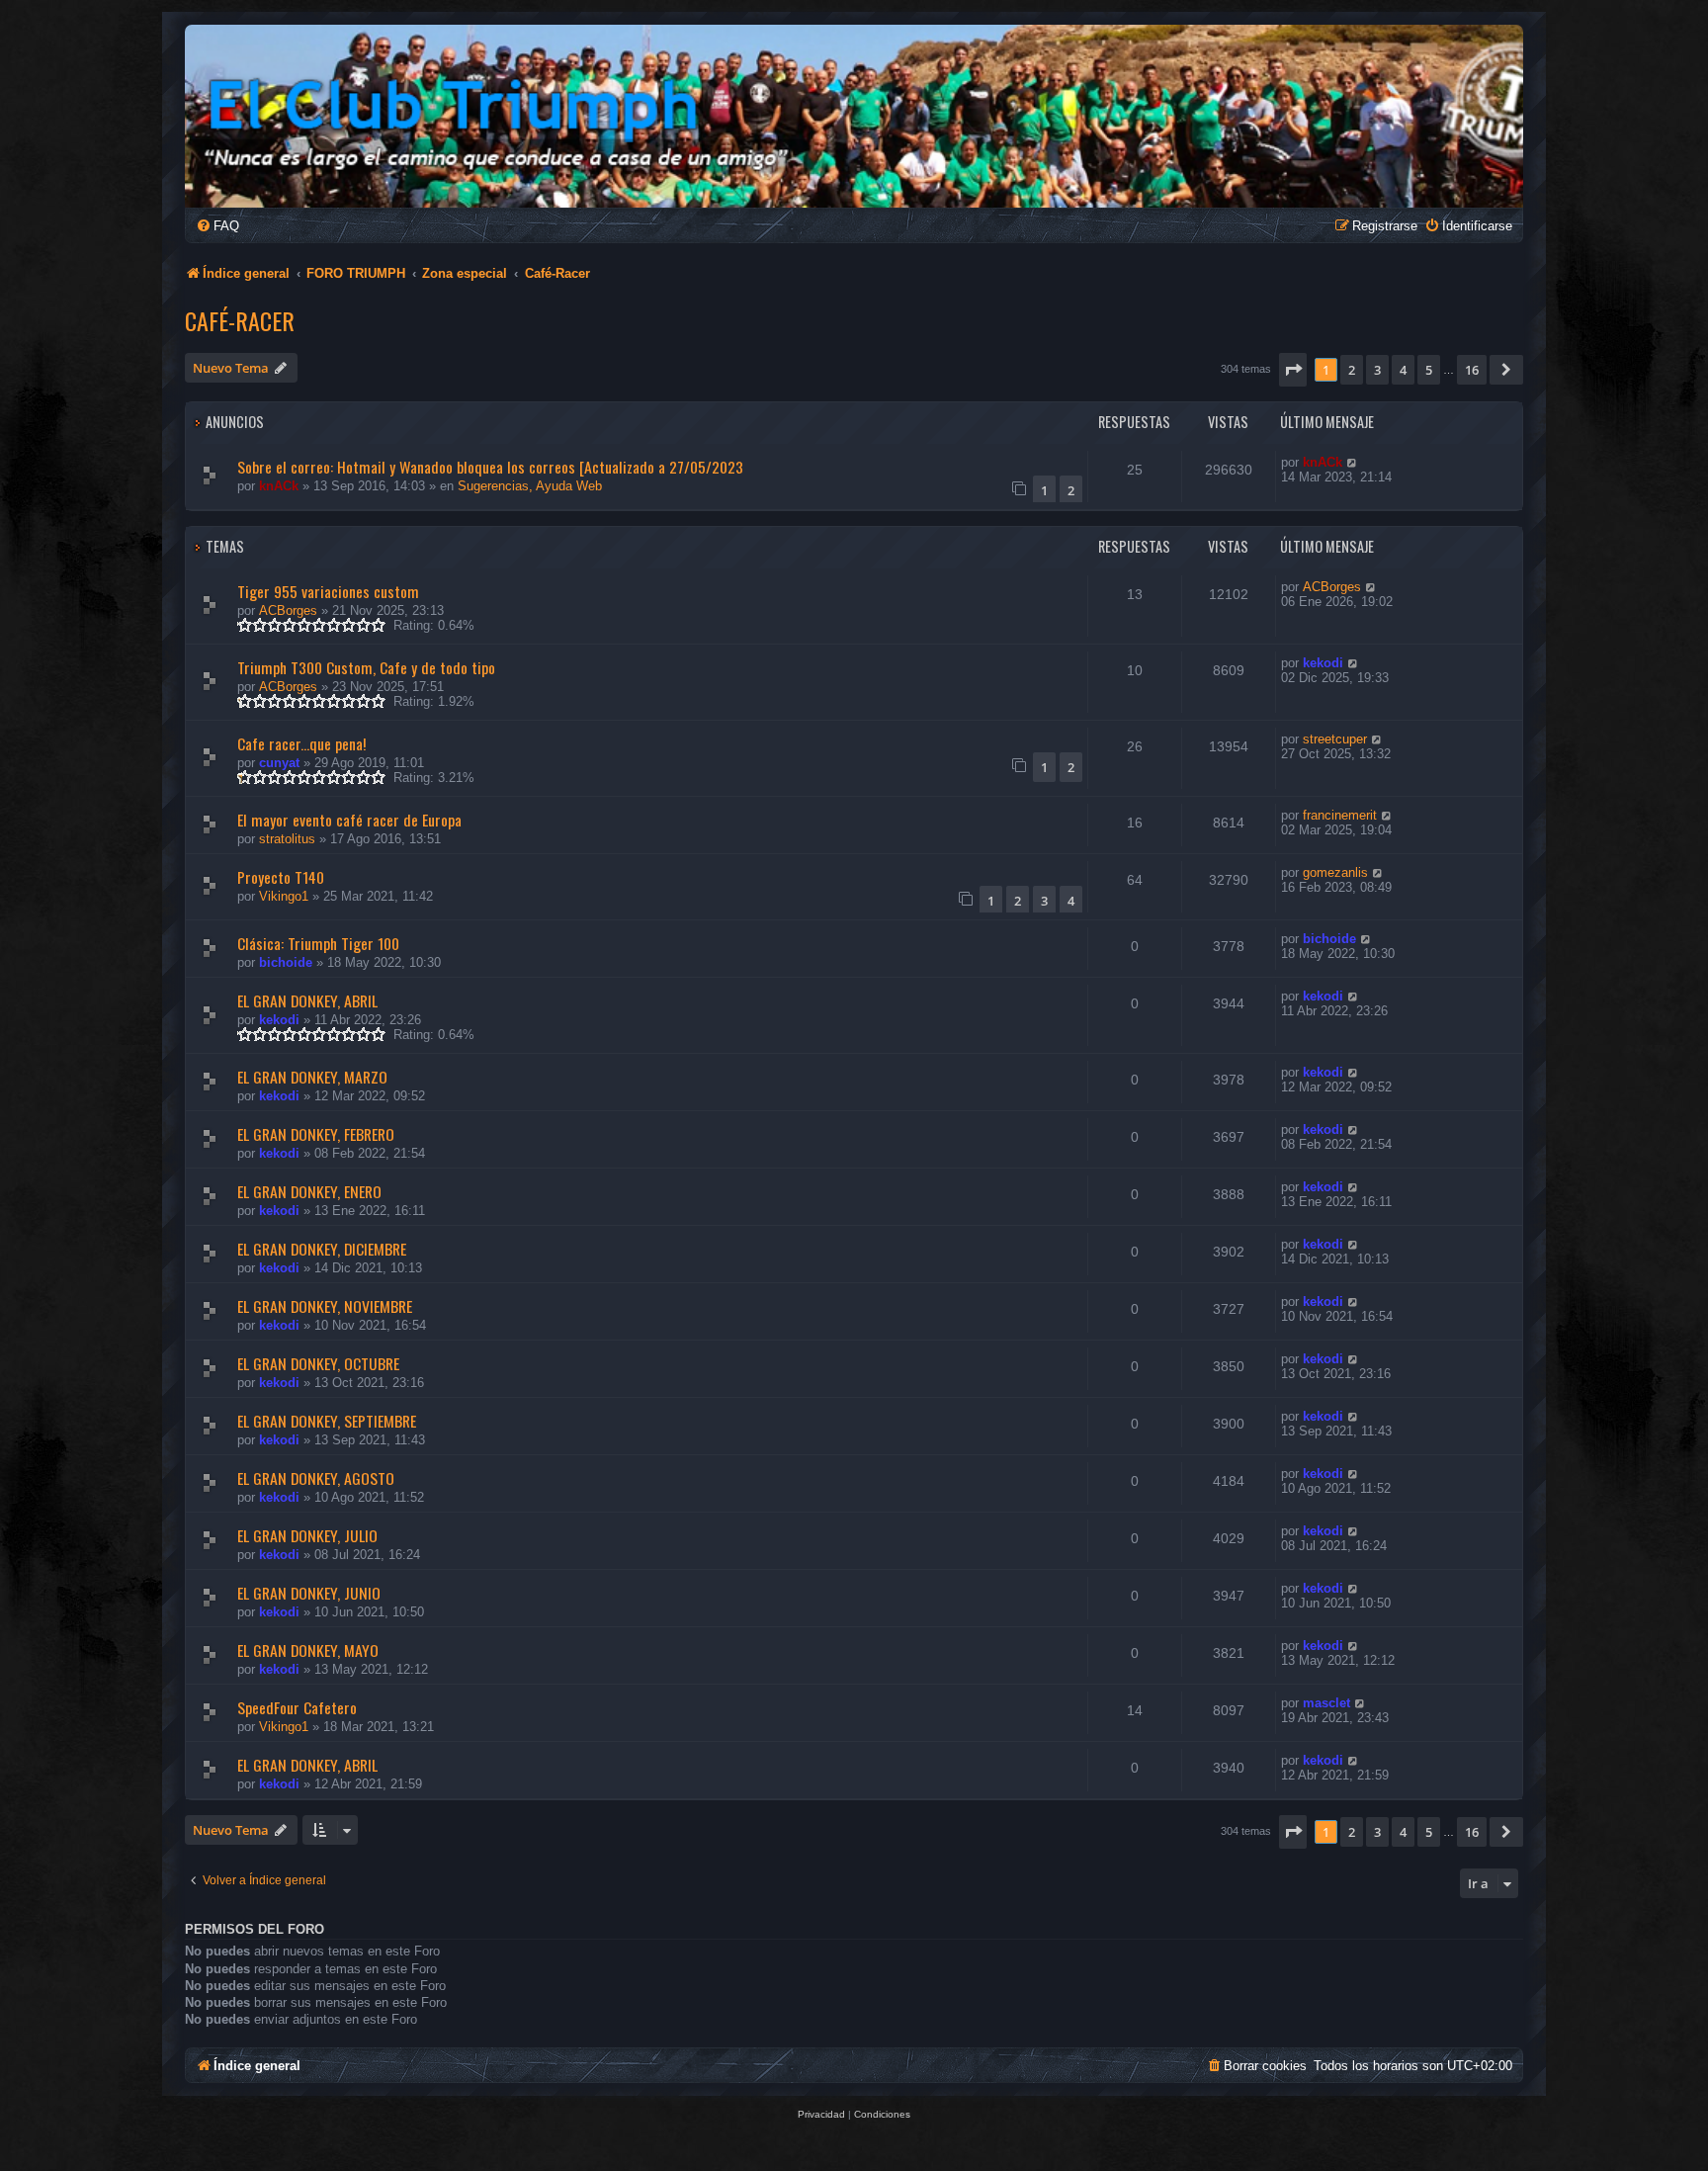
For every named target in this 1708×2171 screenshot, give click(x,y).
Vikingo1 (284, 896)
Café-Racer (240, 320)
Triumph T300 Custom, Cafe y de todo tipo (366, 667)
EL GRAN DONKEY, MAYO (308, 1650)
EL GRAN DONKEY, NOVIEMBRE (325, 1306)
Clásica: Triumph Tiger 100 (318, 943)
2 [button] (1352, 370)
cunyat (279, 763)
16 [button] (1472, 370)
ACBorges (288, 610)
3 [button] (1377, 370)
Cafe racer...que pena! (301, 743)
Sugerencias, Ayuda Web (530, 486)
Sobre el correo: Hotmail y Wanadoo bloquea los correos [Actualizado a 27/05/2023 (490, 467)
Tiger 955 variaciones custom (328, 591)
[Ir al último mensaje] (1353, 462)
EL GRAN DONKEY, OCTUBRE (318, 1363)
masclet (1326, 1703)
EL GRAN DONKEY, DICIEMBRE (322, 1249)
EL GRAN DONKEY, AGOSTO (316, 1478)
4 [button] (1403, 370)
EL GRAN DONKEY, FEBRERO (316, 1134)
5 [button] (1429, 370)
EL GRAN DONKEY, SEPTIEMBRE (327, 1421)
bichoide (286, 962)
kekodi (1323, 663)
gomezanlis (1335, 872)
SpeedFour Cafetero (297, 1707)
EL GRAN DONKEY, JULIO (307, 1535)
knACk (279, 486)
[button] (1293, 370)
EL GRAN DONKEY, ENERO (309, 1191)
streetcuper (1335, 739)
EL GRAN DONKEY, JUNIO (309, 1593)
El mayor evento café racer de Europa (349, 820)
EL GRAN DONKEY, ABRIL (307, 1000)
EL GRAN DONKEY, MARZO (312, 1077)
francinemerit (1340, 815)
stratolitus (287, 839)
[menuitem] (217, 226)
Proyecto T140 (281, 877)
